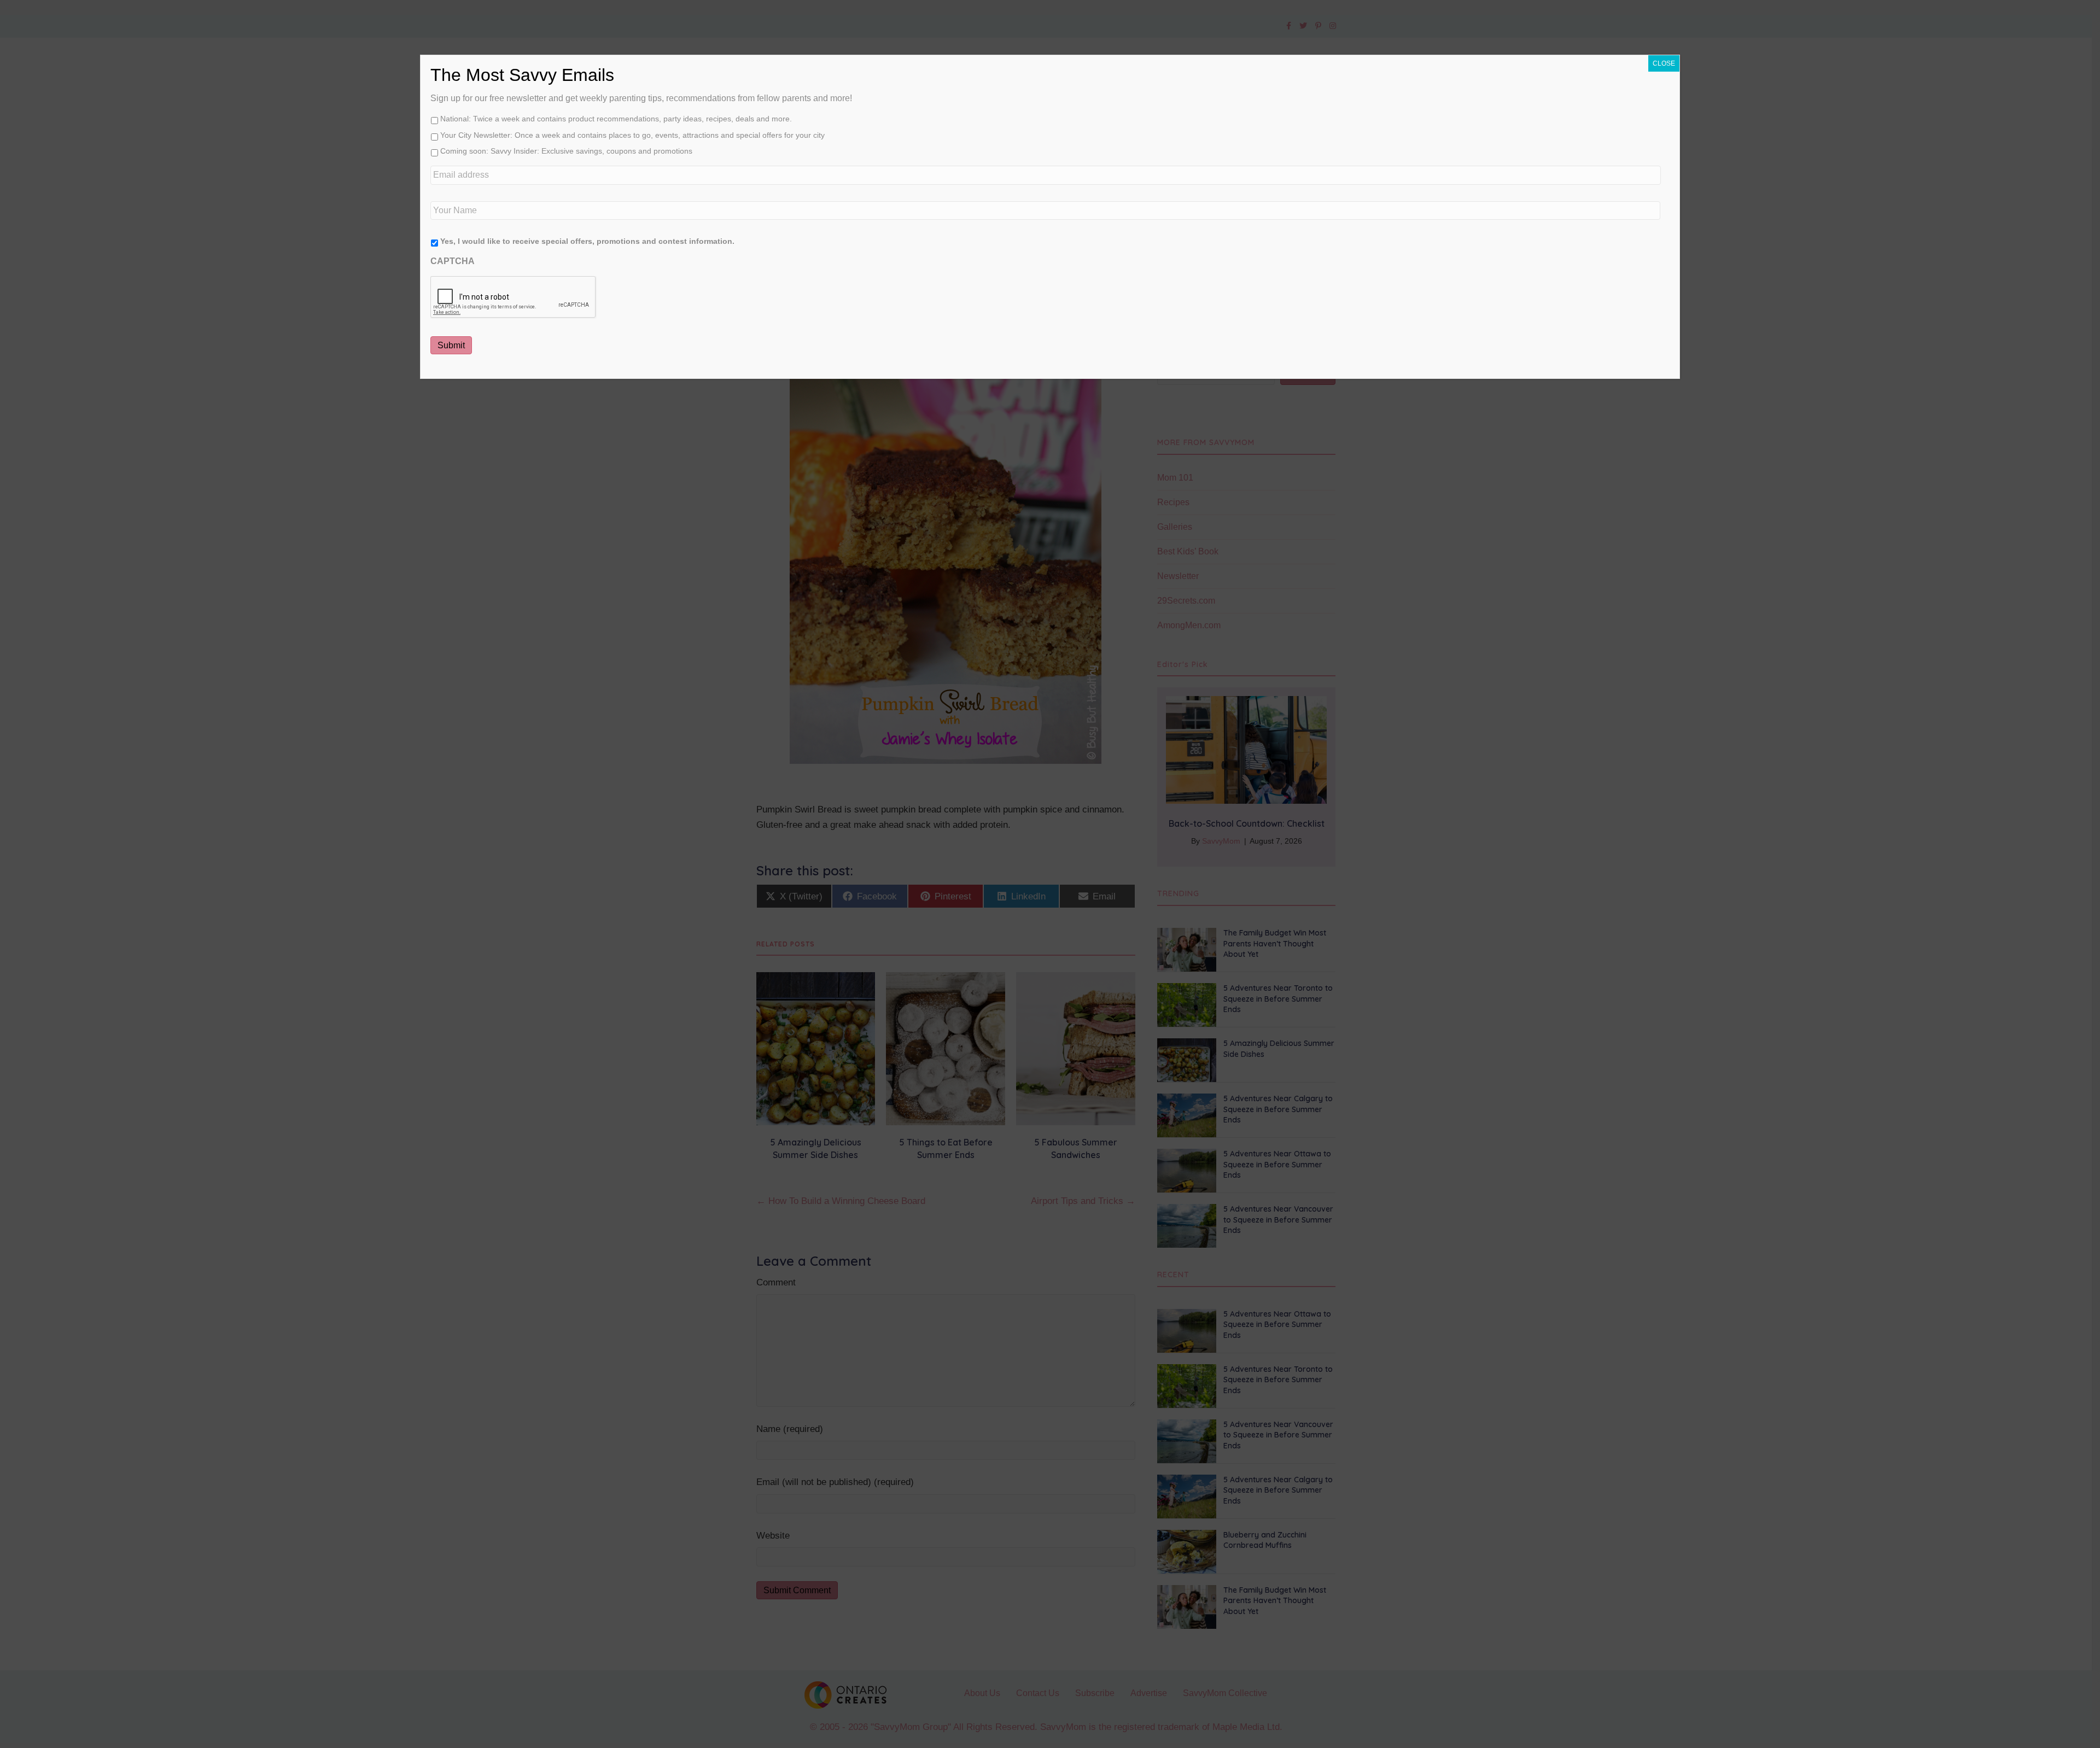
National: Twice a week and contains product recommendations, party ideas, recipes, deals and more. (616, 119)
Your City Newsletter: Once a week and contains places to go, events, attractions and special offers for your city (632, 135)
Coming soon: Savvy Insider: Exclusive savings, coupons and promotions (566, 151)
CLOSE (1664, 63)
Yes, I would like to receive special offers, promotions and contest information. (587, 241)
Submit (451, 345)
